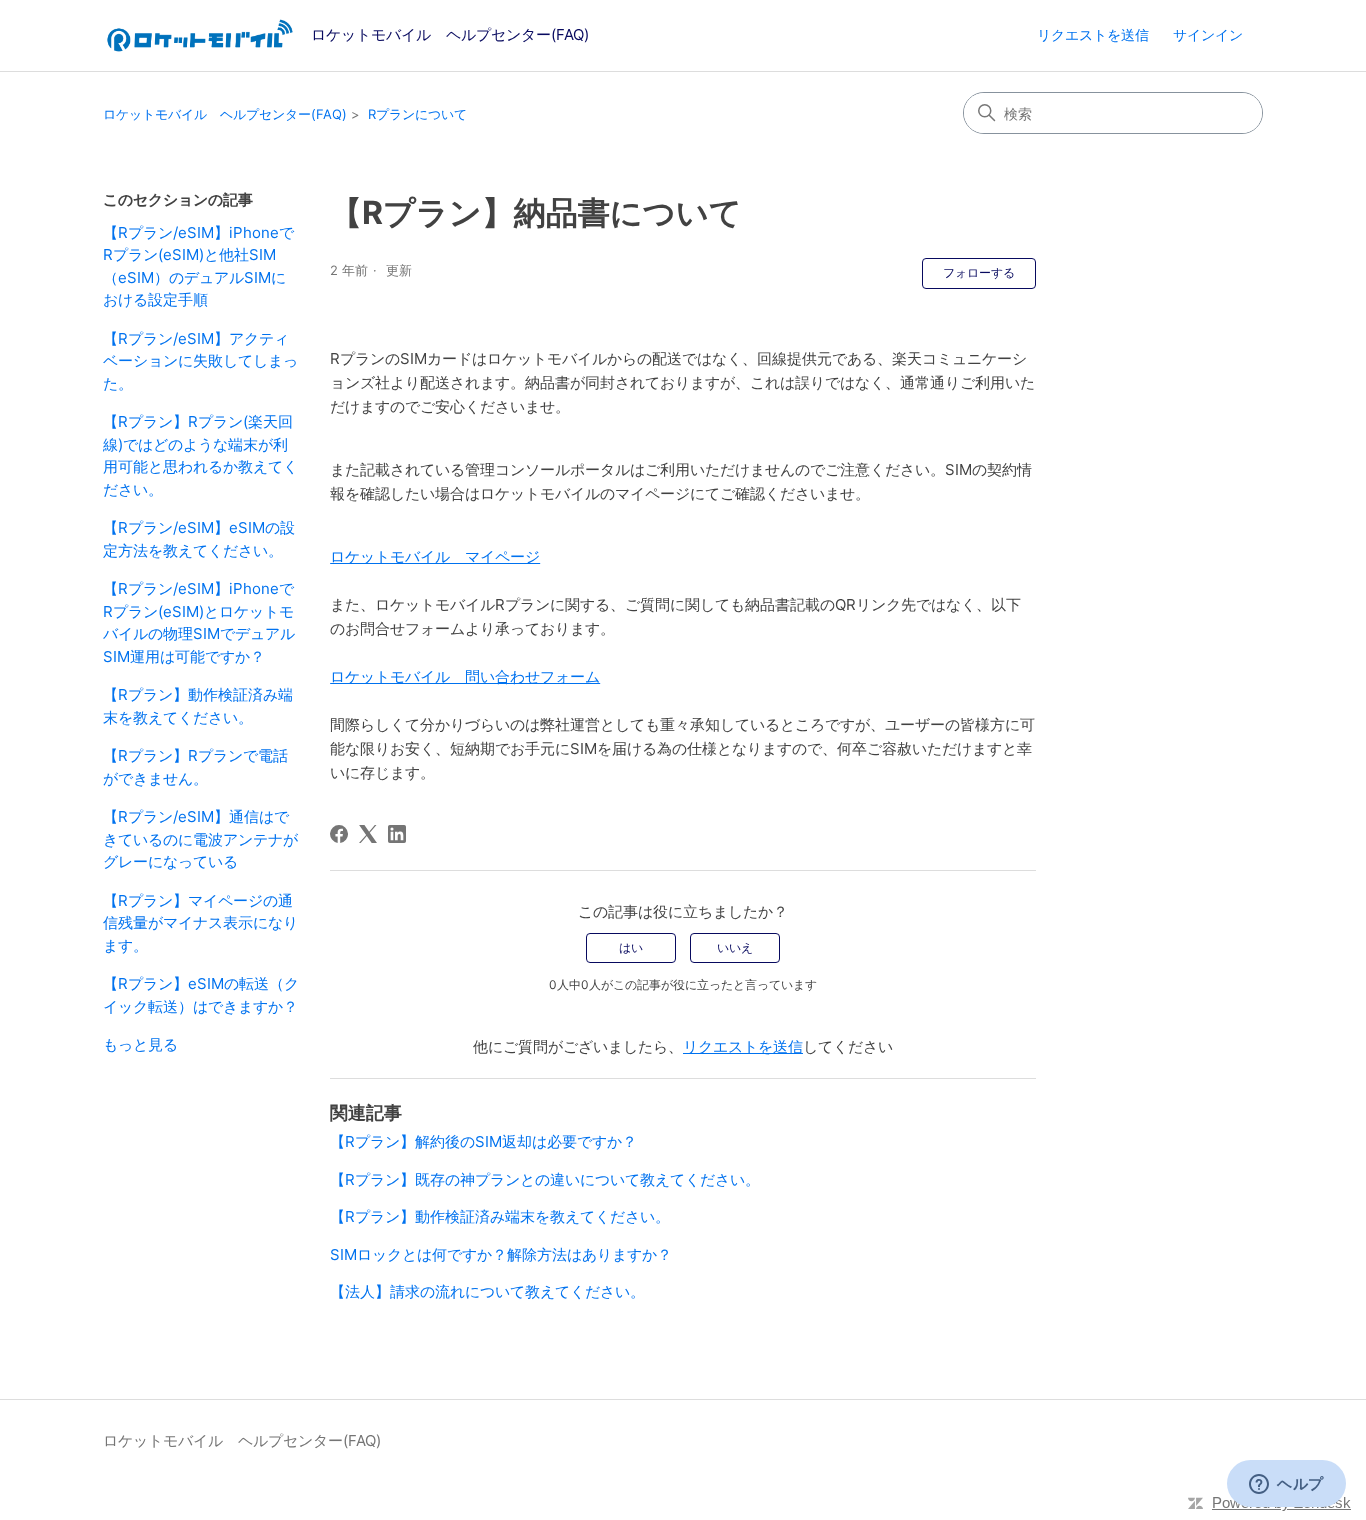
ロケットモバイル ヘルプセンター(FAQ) (225, 114)
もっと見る (140, 1044)
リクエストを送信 (1093, 34)
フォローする (979, 272)
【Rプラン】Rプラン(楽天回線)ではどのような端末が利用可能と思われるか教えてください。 (200, 455)
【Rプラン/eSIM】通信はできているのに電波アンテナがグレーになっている (200, 839)
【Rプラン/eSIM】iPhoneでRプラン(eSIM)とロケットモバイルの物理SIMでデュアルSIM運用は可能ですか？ (199, 622)
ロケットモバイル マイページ (435, 556)
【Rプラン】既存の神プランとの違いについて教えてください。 (545, 1179)
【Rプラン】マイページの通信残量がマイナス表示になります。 (200, 923)
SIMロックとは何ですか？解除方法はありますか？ (501, 1254)
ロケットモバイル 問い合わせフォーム (465, 676)
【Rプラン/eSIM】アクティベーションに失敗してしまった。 (200, 361)
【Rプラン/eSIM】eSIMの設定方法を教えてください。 (199, 539)
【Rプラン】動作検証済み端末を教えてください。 (198, 706)
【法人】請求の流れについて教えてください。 (487, 1291)
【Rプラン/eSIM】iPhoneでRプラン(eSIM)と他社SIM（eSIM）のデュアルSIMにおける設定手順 (198, 266)
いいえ (735, 947)
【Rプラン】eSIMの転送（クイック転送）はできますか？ (201, 995)
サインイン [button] (1208, 34)
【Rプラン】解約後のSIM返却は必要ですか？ (483, 1141)
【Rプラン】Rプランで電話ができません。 (195, 767)
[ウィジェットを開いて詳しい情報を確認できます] (1286, 1485)
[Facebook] (339, 834)
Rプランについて (417, 114)
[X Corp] (368, 834)
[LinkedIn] (397, 834)
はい (631, 947)
